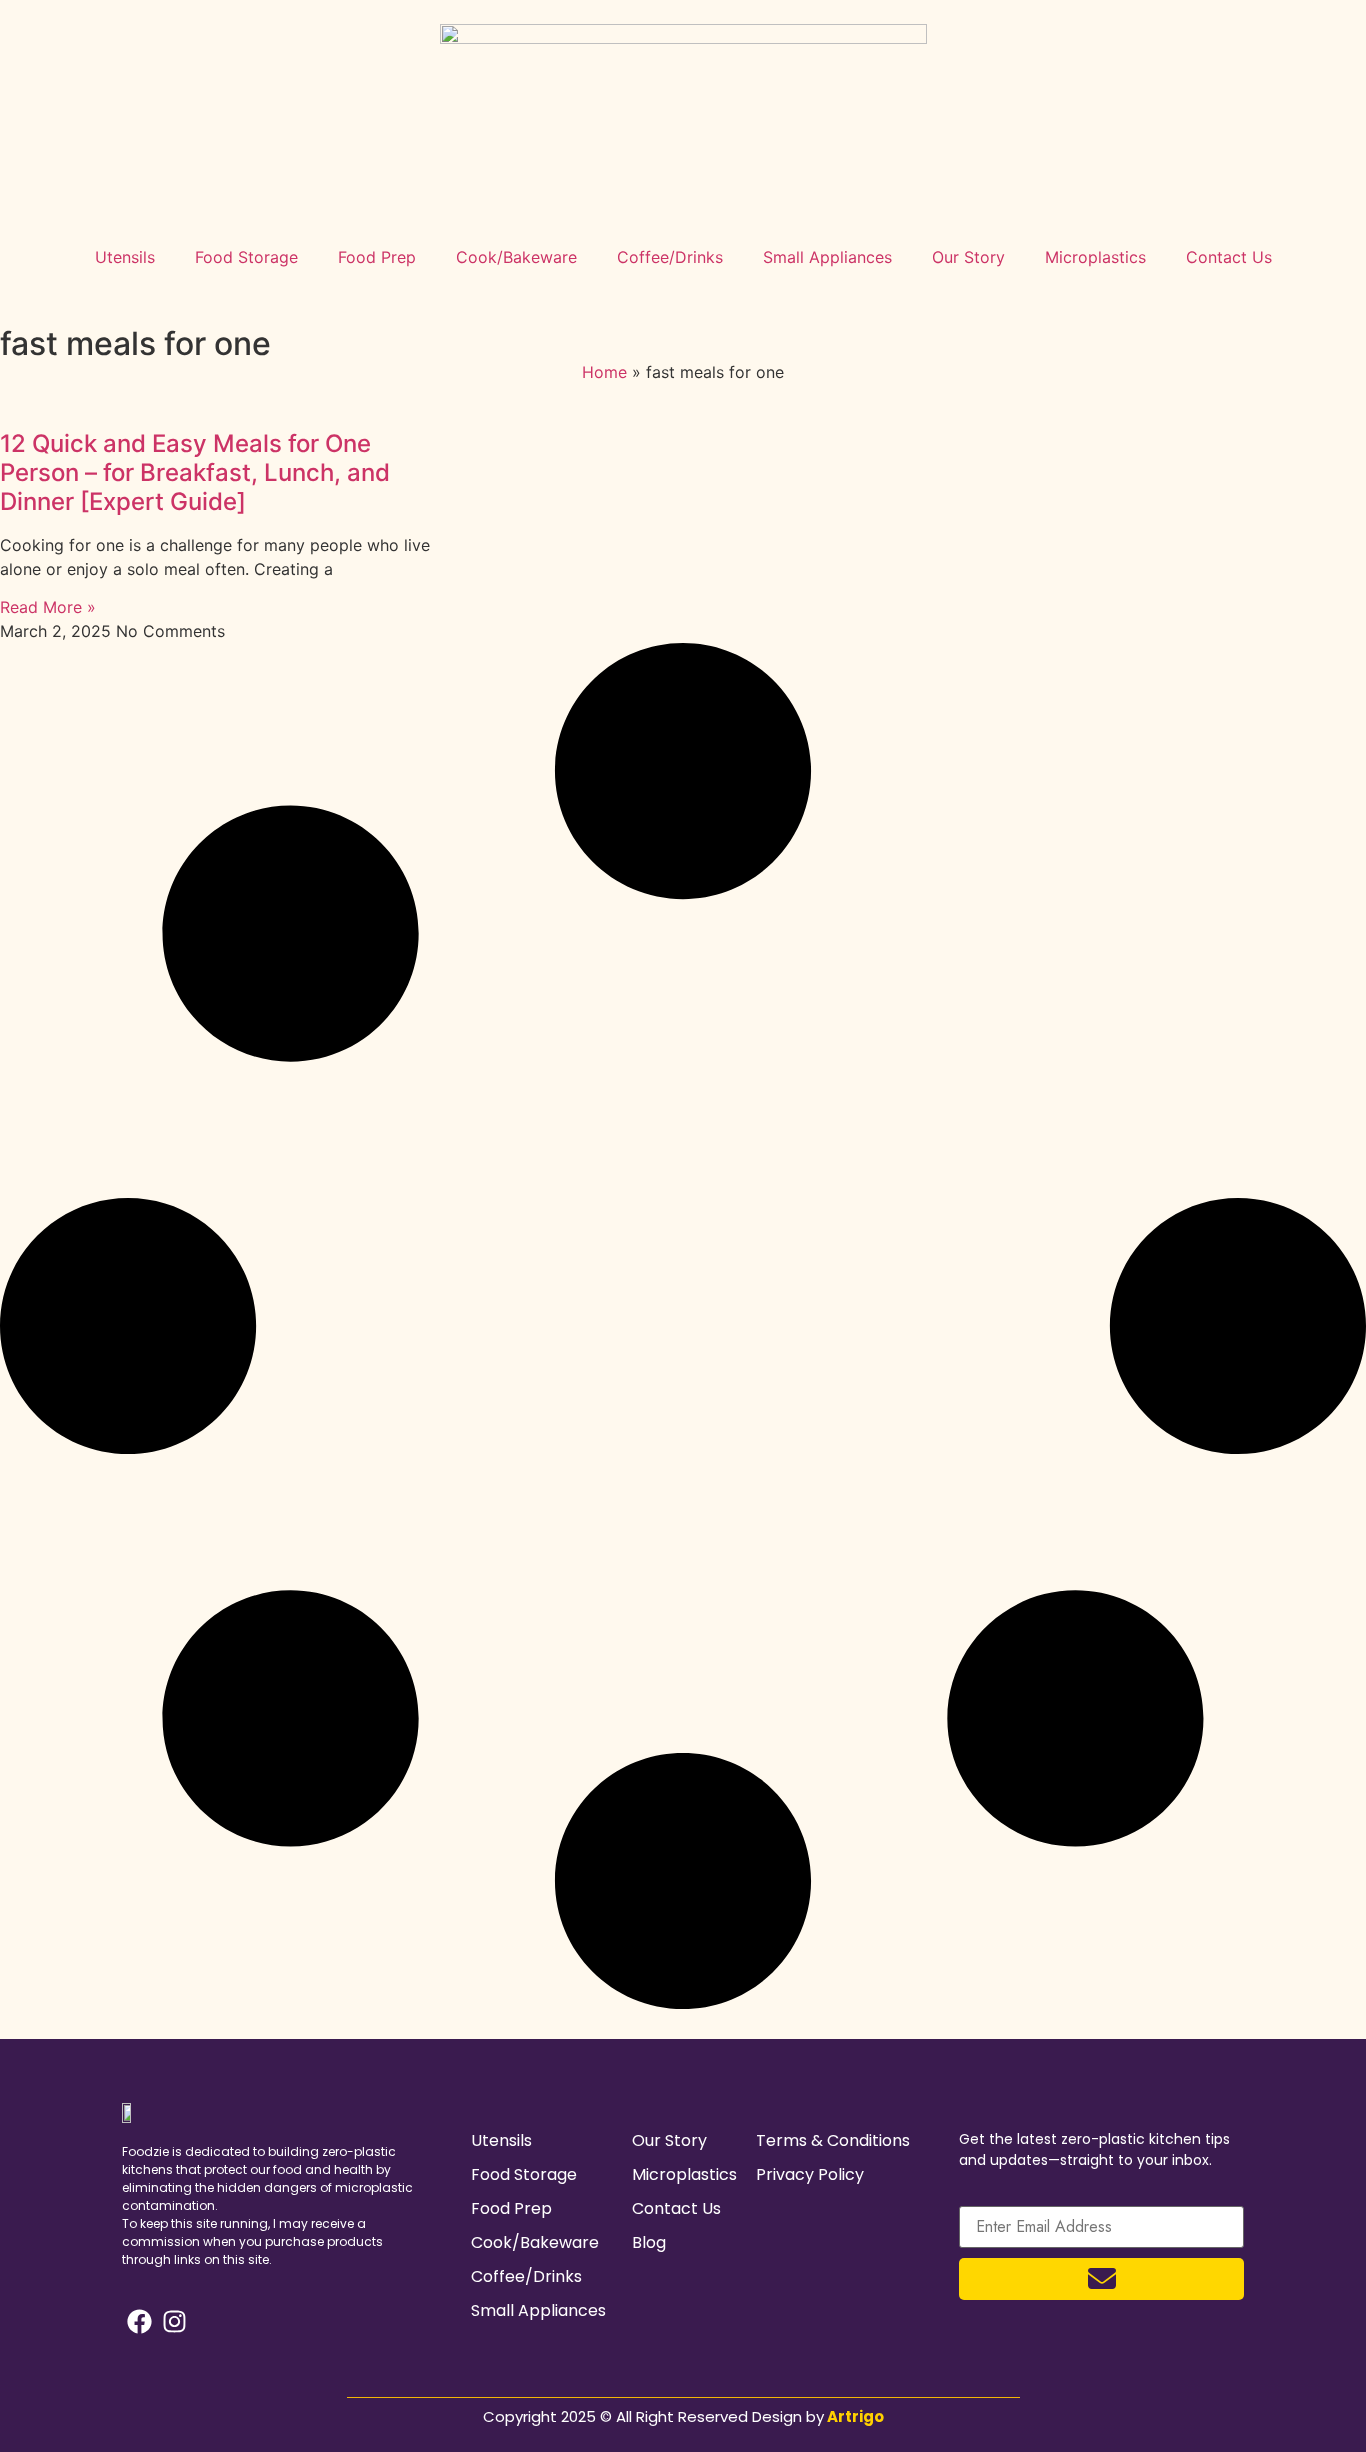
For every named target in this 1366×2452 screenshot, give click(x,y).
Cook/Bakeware (516, 257)
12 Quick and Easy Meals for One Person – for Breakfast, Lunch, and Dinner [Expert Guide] (195, 472)
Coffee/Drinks (670, 257)
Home (604, 372)
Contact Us (1229, 257)
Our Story (968, 257)
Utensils (125, 257)
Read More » (48, 607)
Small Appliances (827, 257)
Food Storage (246, 257)
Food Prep (377, 257)
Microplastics (1095, 257)
